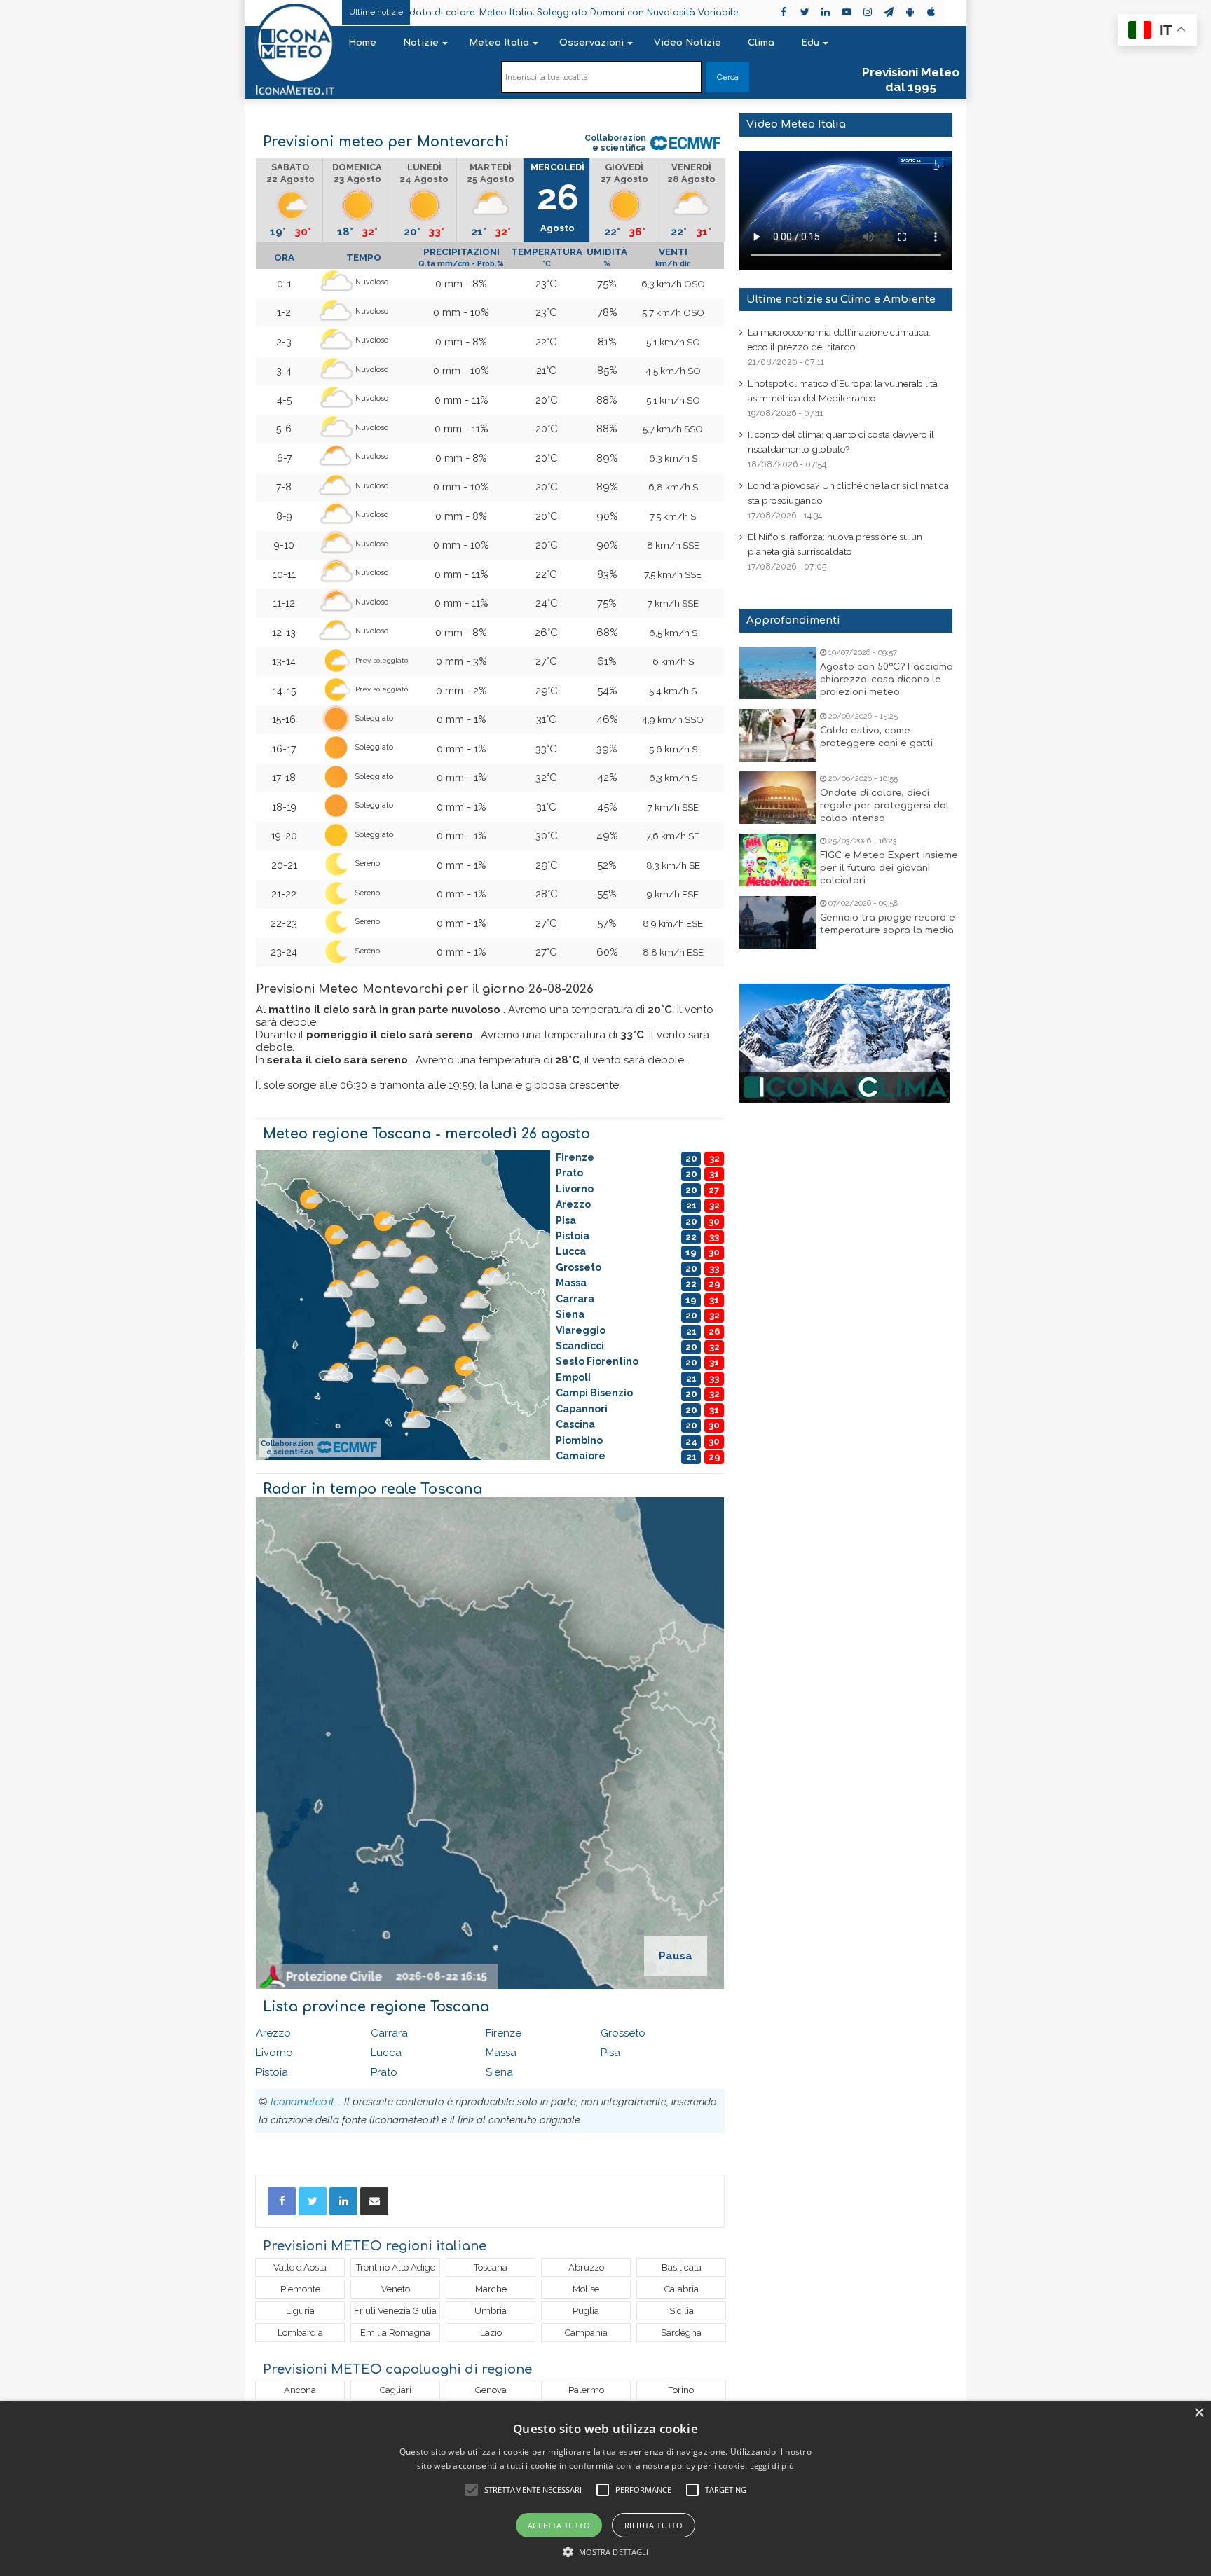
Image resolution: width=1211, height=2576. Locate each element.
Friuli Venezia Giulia (395, 2311)
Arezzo (273, 2033)
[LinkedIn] (343, 2201)
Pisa (610, 2053)
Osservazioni (591, 43)
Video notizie (687, 43)
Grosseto (623, 2033)
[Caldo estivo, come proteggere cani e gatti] (778, 735)
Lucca (386, 2053)
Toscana (491, 2267)
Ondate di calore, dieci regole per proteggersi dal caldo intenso (884, 806)
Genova (491, 2390)
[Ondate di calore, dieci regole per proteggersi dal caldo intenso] (778, 798)
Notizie (421, 43)
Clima (761, 43)
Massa (501, 2053)
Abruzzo (586, 2267)
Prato (384, 2072)
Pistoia (272, 2072)
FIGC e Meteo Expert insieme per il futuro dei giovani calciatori (889, 868)
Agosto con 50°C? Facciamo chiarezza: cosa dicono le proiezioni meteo (887, 680)
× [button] (1199, 2413)
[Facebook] (282, 2201)
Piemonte (300, 2289)
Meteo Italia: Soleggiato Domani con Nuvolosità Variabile (501, 13)
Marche (491, 2289)
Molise (586, 2289)
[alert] (605, 2488)
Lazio (491, 2333)
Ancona (300, 2390)
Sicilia (682, 2311)
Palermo (586, 2390)
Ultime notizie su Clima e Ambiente (841, 299)
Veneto (396, 2289)
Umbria (491, 2311)
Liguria (300, 2311)
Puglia (586, 2311)
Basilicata (682, 2267)
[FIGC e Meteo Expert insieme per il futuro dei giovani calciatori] (778, 860)
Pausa (676, 1956)
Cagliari (396, 2390)
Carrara (389, 2033)
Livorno (274, 2053)
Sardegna (681, 2333)
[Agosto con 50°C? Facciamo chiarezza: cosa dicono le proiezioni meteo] (778, 673)
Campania (586, 2333)
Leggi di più (772, 2466)
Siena (499, 2072)
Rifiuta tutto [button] (654, 2525)
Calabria (682, 2289)
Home (362, 43)
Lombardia (300, 2333)
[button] (606, 2552)
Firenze (504, 2033)
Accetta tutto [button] (559, 2525)
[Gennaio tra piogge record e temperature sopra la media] (778, 922)
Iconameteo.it (302, 2102)
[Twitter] (313, 2201)
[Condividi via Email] (374, 2201)
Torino (681, 2390)
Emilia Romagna (395, 2333)
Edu (810, 43)
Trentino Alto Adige (396, 2267)
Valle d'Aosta (300, 2267)
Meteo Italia (499, 43)
